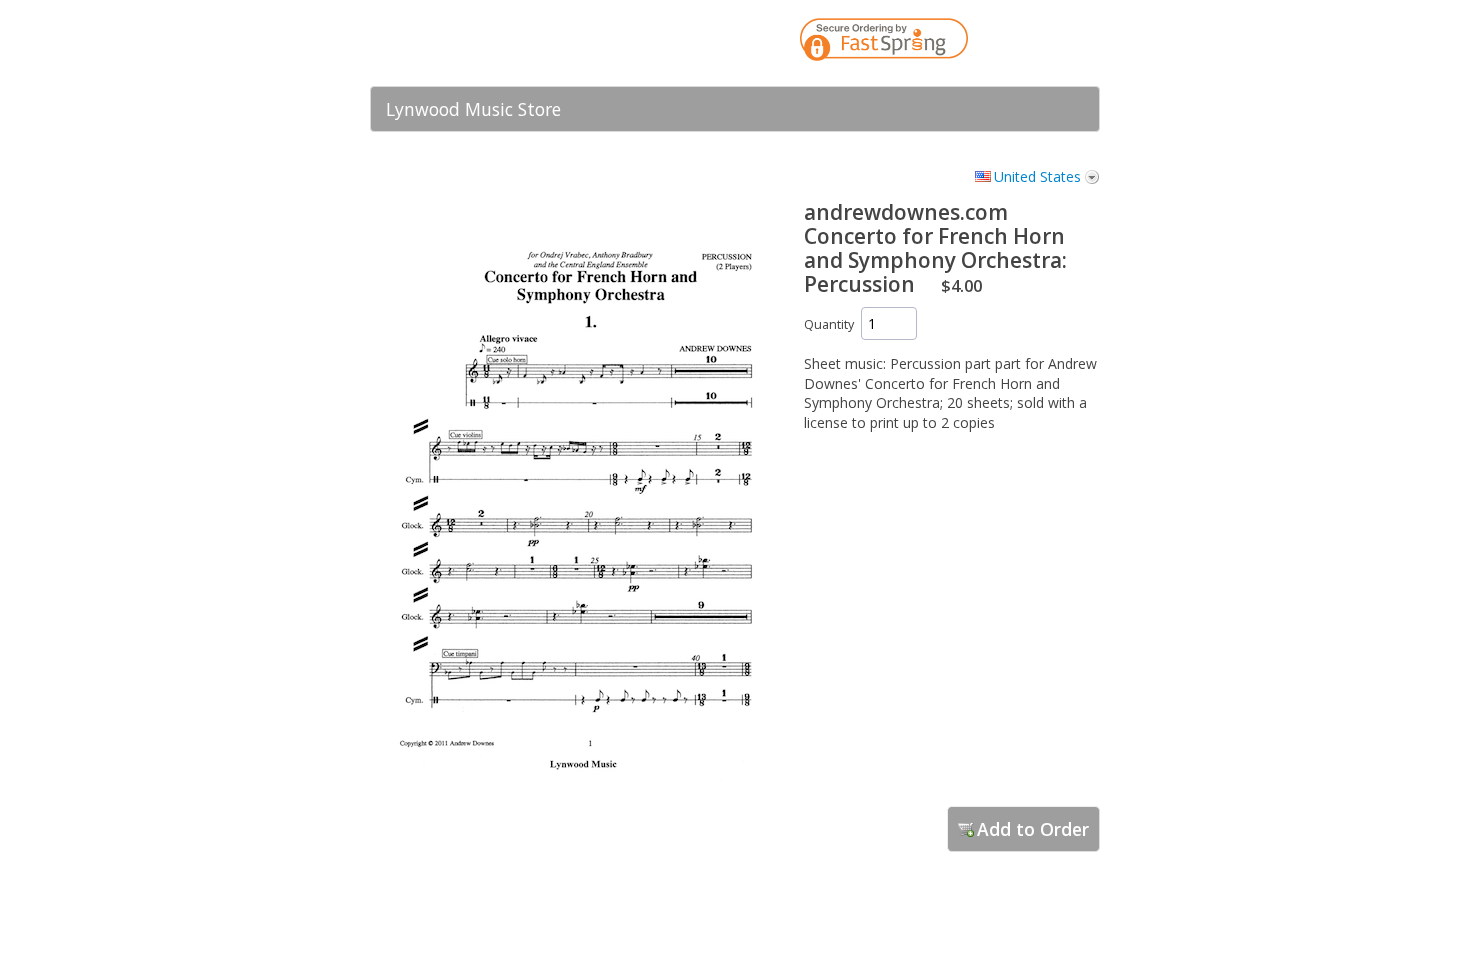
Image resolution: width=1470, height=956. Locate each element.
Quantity (829, 324)
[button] (1045, 43)
